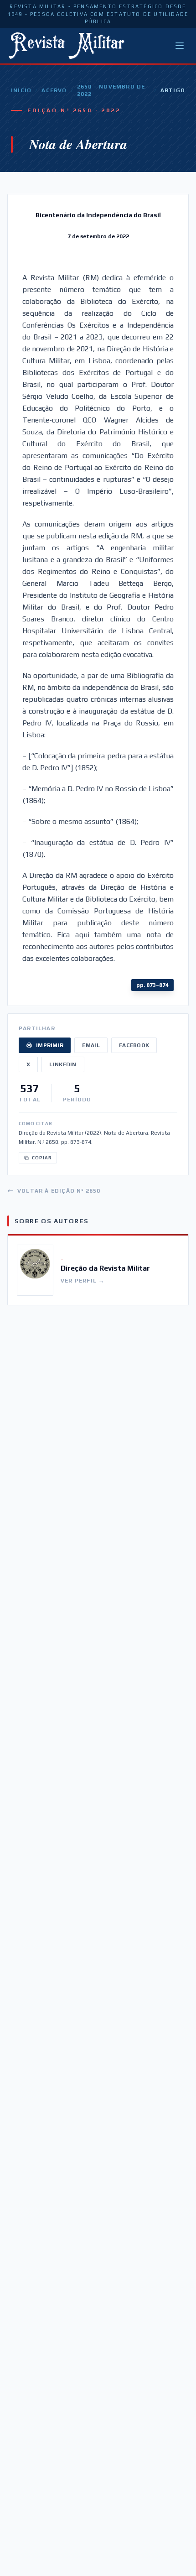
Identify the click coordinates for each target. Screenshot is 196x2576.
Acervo (54, 90)
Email (91, 1045)
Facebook (134, 1045)
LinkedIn (63, 1064)
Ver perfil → (83, 1281)
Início (21, 90)
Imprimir (50, 1045)
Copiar (42, 1158)
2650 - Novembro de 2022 (111, 90)
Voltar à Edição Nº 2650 (59, 1191)
